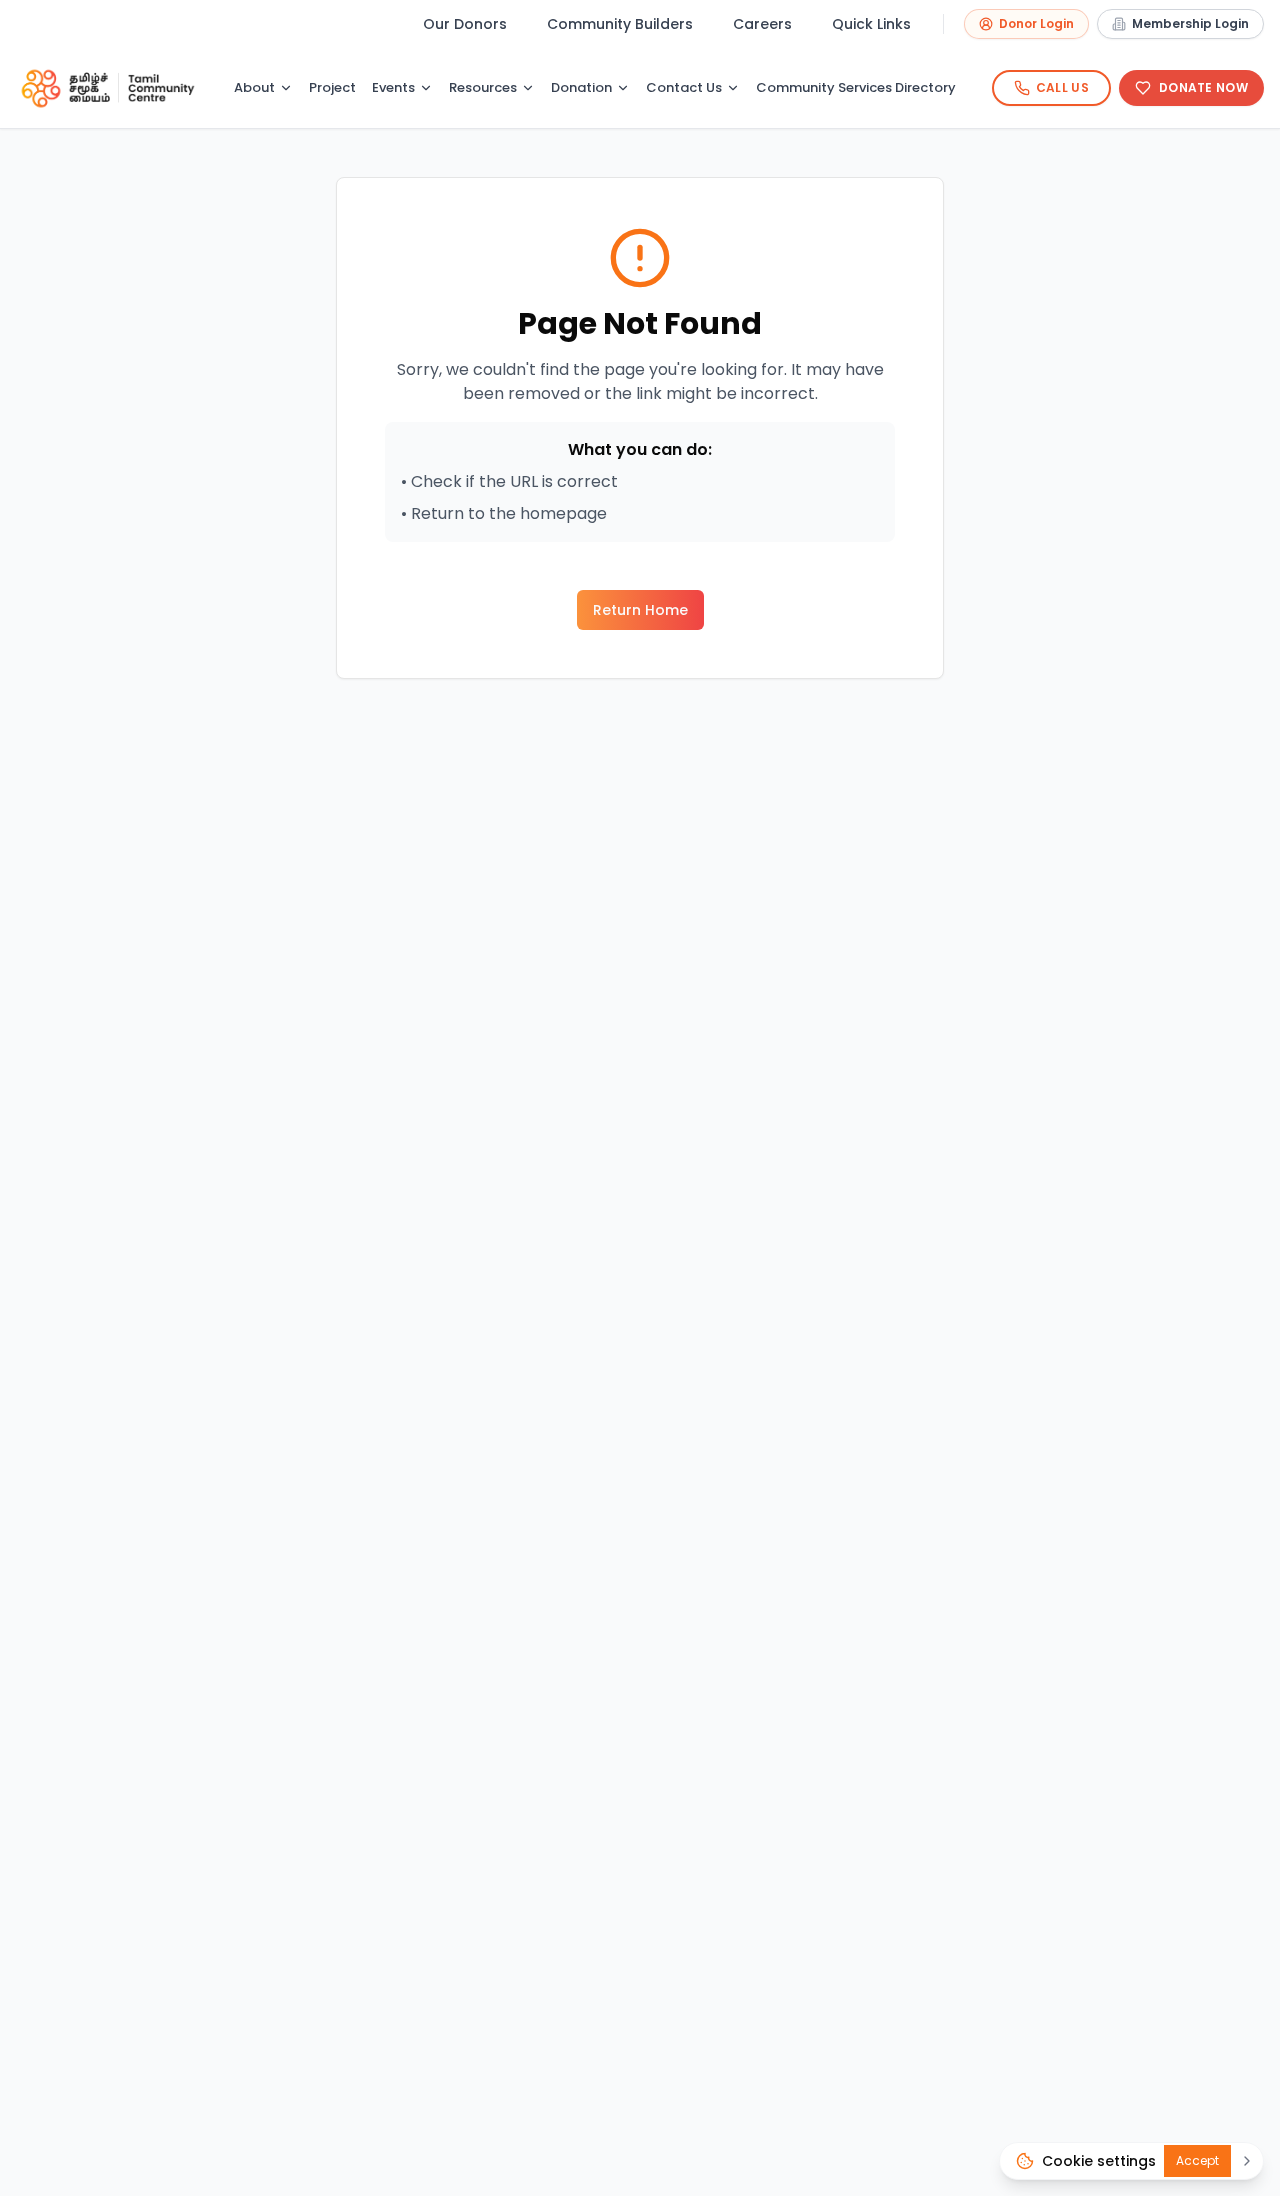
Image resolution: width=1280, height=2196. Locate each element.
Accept (1197, 2160)
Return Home (640, 610)
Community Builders (620, 24)
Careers (762, 24)
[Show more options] (1247, 2161)
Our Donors (465, 24)
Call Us (1062, 87)
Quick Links (871, 24)
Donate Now (1203, 87)
